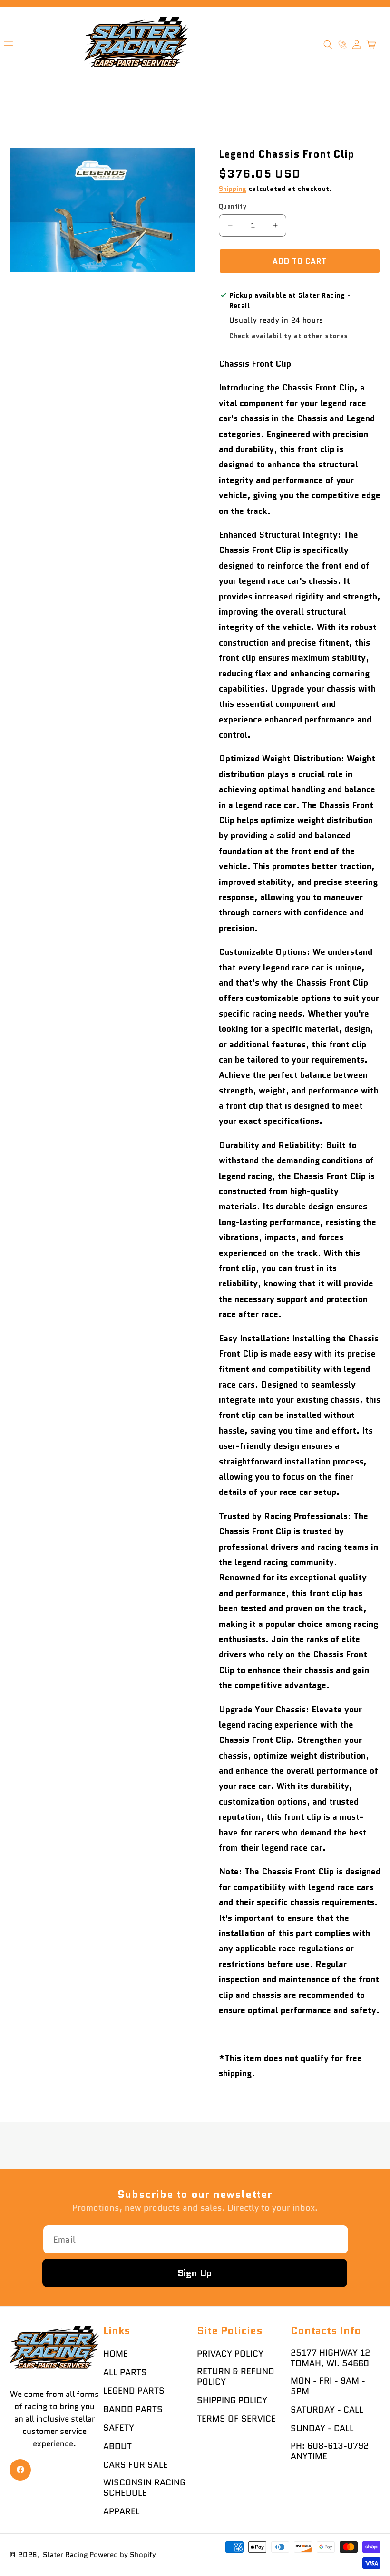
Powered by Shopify (123, 2555)
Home (116, 2354)
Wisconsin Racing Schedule (144, 2488)
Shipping (233, 189)
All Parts (125, 2372)
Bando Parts (133, 2409)
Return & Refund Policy (236, 2376)
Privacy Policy (230, 2354)
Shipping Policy (232, 2400)
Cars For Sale (136, 2465)
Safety (119, 2428)
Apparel (122, 2511)
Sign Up (195, 2273)
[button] (328, 45)
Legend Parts (134, 2391)
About (117, 2446)
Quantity (233, 206)
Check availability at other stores (289, 336)
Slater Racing (65, 2555)
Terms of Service (236, 2419)
